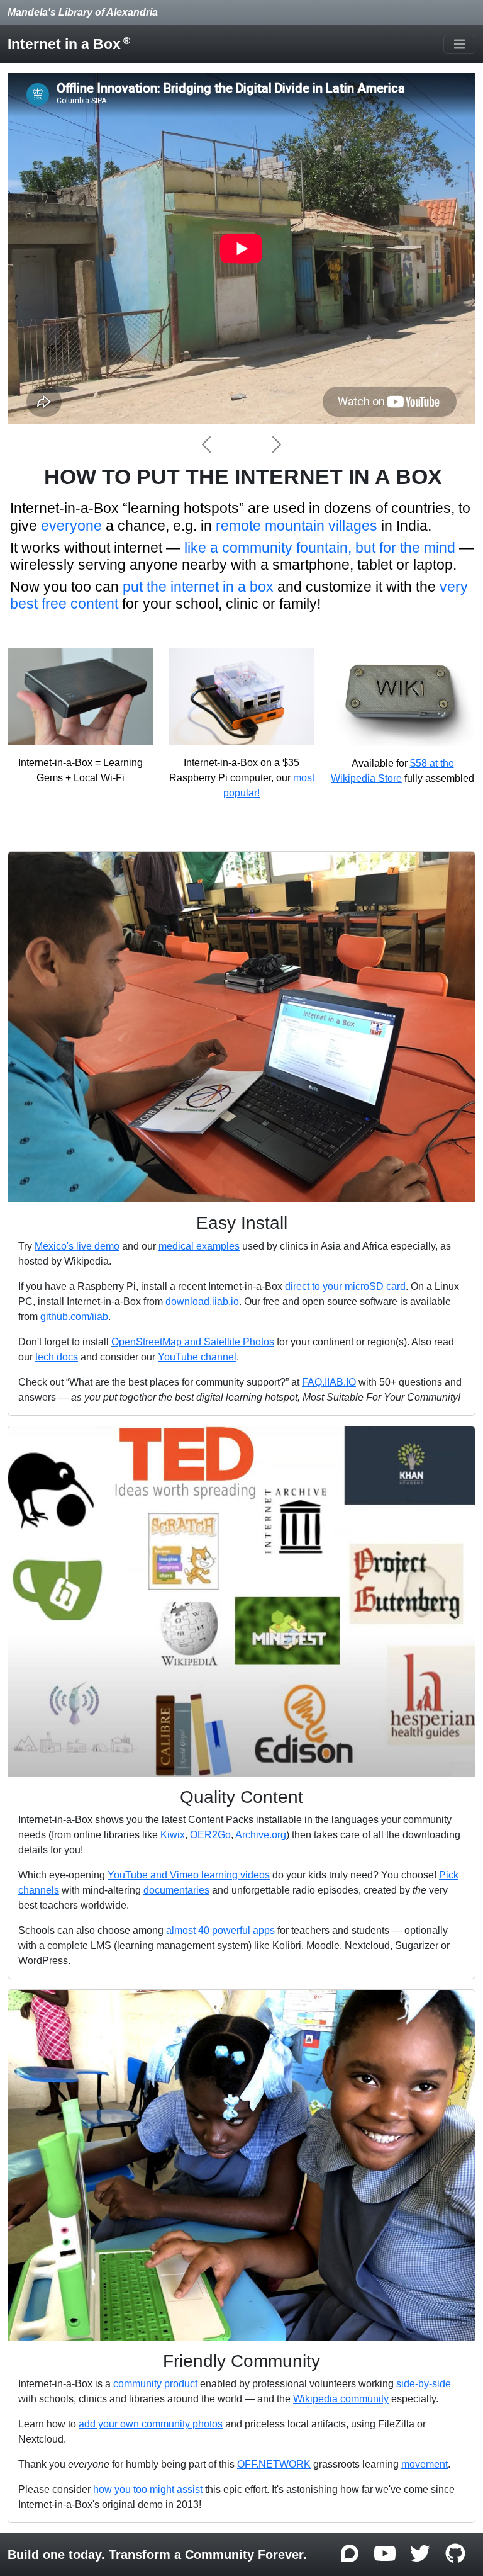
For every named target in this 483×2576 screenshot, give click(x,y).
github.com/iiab (74, 1317)
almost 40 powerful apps (220, 1930)
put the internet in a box (198, 587)
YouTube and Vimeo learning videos (189, 1875)
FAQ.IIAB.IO (329, 1382)
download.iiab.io (202, 1302)
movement (425, 2464)
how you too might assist (148, 2489)
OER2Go (210, 1835)
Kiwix (173, 1835)
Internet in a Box (69, 44)
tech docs (57, 1357)
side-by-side (424, 2384)
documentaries (176, 1890)
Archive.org (261, 1835)
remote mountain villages (297, 526)
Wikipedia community (341, 2399)
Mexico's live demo (77, 1246)
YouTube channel (197, 1357)
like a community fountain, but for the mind (320, 548)
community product (155, 2384)
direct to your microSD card (345, 1286)
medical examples (199, 1246)
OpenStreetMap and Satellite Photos (193, 1342)
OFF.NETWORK (274, 2464)
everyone (71, 526)
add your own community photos (151, 2424)
